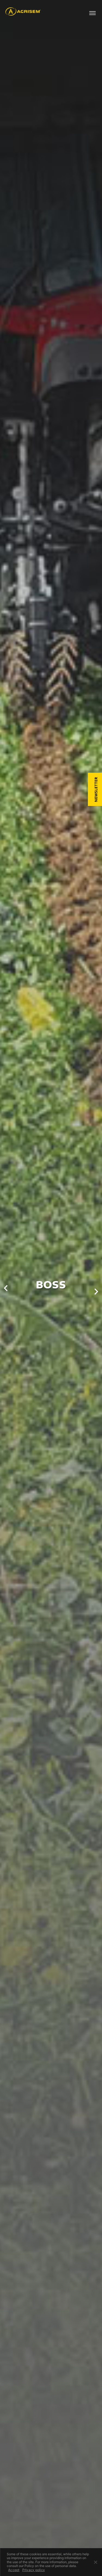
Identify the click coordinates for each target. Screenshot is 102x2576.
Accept (14, 2570)
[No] (95, 2562)
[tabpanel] (51, 1288)
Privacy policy (34, 2570)
